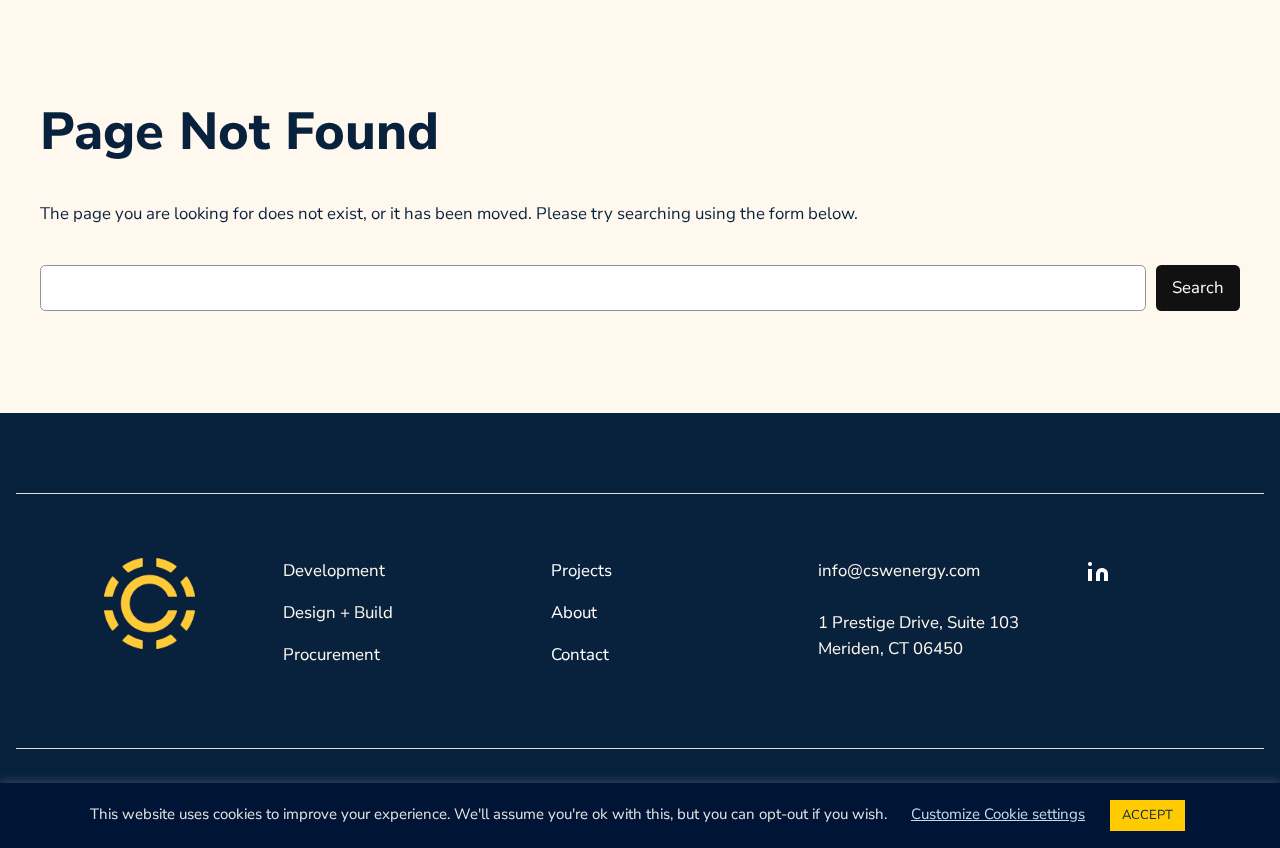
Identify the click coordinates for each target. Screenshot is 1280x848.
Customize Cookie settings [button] (998, 814)
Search (1198, 287)
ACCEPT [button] (1147, 815)
